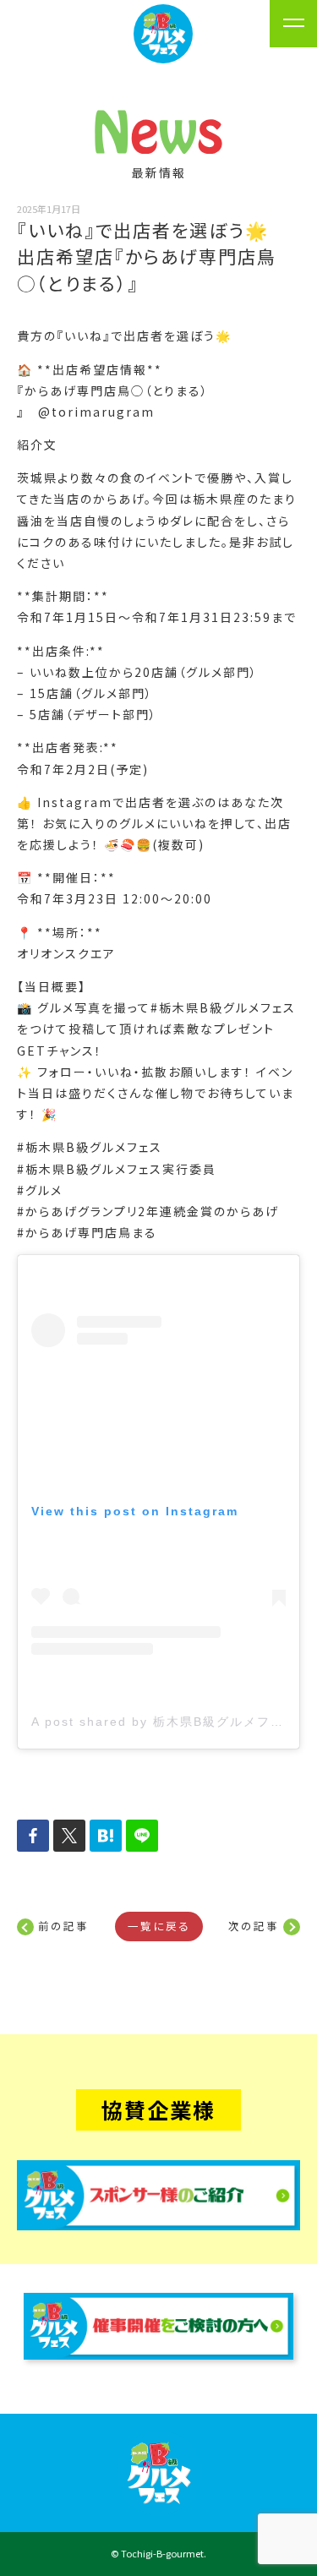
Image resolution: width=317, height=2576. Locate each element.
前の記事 (63, 1926)
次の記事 (254, 1926)
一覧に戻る (159, 1926)
